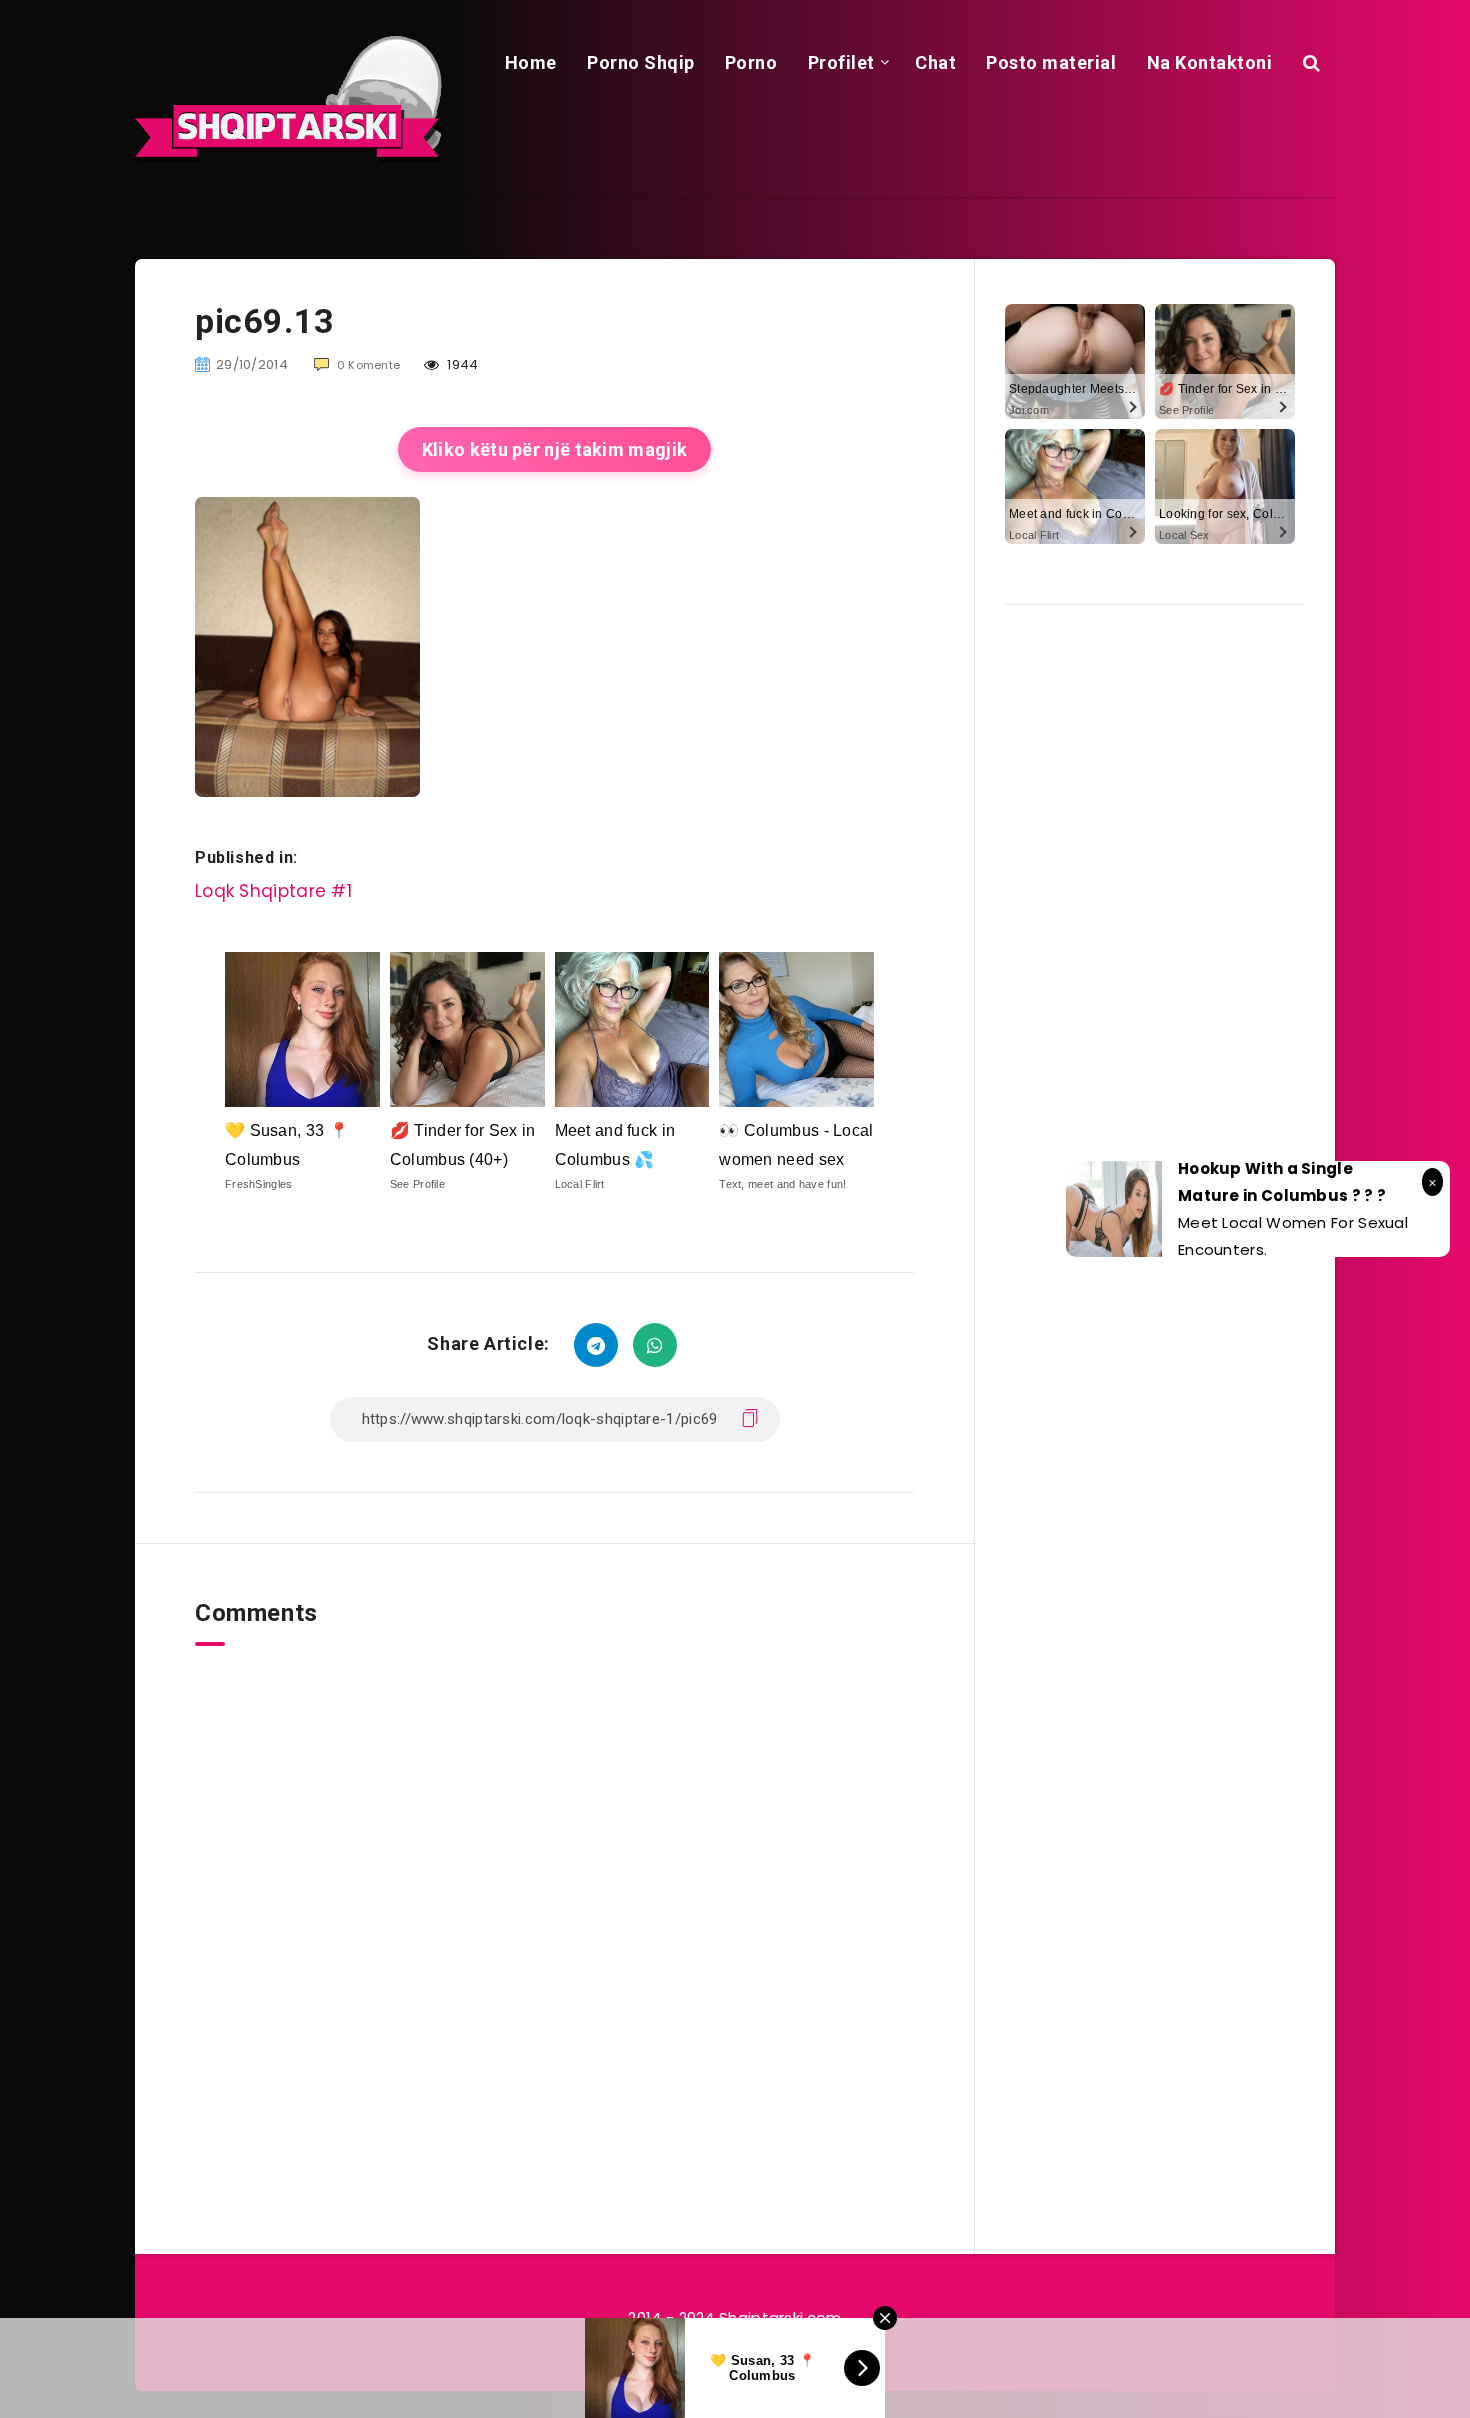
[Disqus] (554, 1896)
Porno (751, 62)
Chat (935, 62)
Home (531, 62)
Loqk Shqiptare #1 (273, 891)
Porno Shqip (641, 62)
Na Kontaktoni (1210, 62)
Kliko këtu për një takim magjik (554, 449)
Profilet (841, 62)
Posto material (1051, 62)
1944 (461, 364)
